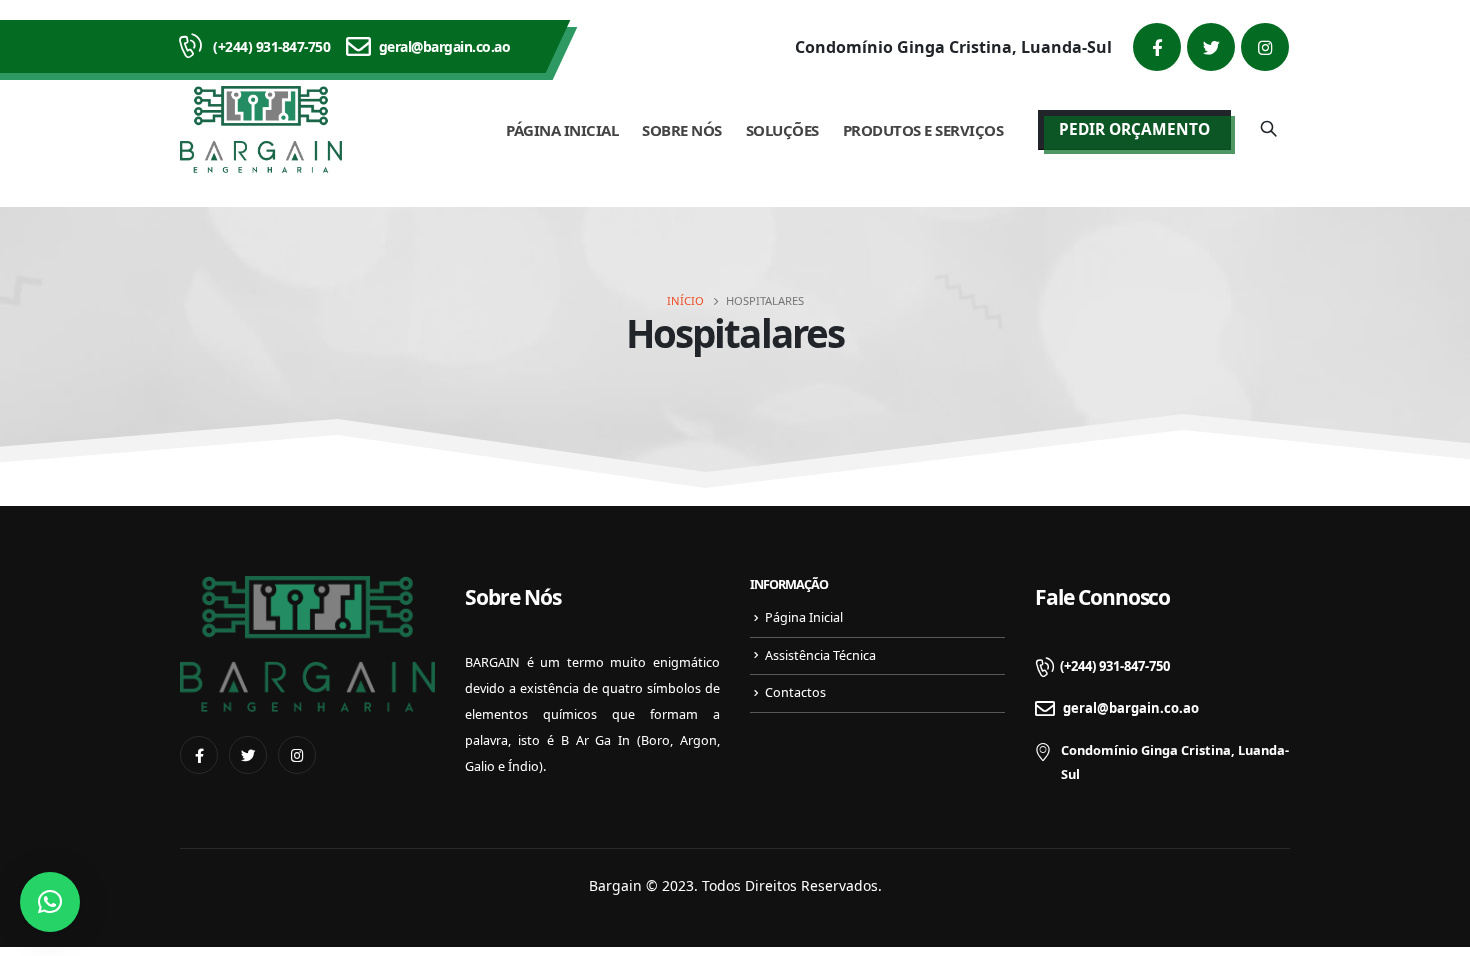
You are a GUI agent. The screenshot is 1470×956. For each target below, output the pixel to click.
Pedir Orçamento (1134, 129)
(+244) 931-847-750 (271, 46)
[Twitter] (1211, 47)
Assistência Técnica (820, 655)
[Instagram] (1265, 47)
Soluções (782, 130)
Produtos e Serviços (923, 130)
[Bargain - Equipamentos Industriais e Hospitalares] (261, 129)
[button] (50, 902)
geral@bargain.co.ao (445, 46)
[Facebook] (1157, 47)
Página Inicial (562, 130)
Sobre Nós (682, 130)
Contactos (795, 692)
